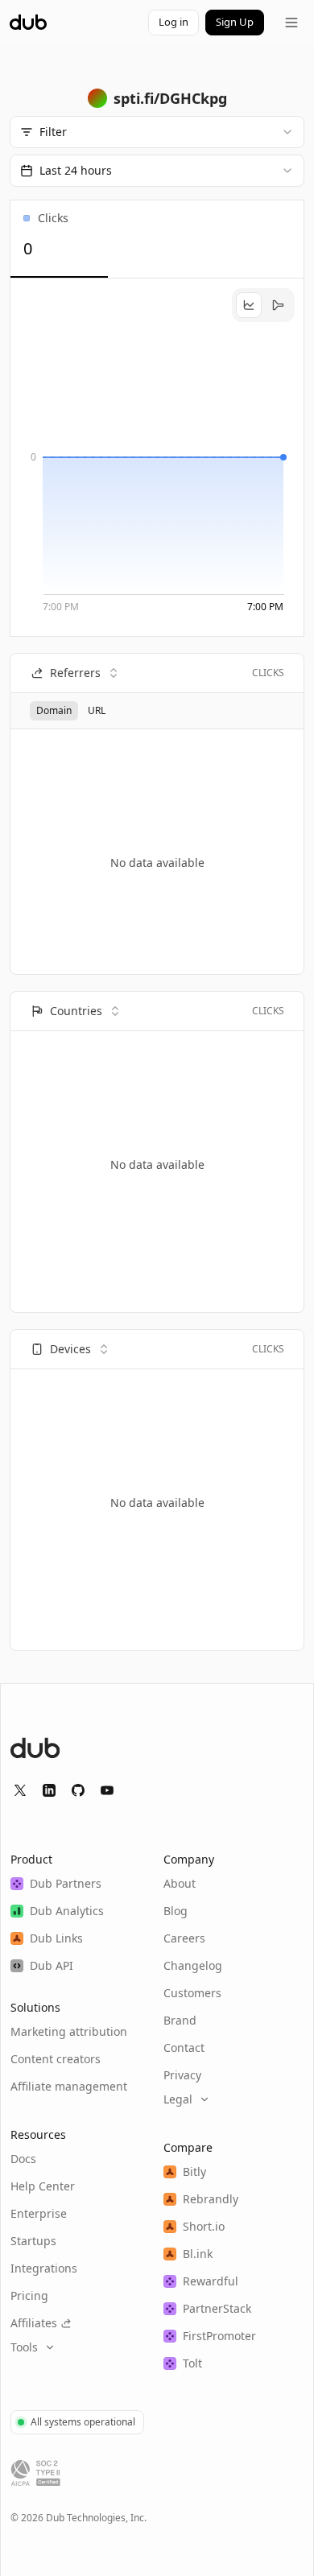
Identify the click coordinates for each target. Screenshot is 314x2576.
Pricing (29, 2295)
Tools (24, 2347)
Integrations (44, 2268)
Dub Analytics (67, 1911)
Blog (176, 1911)
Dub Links (56, 1938)
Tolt (192, 2363)
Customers (192, 1993)
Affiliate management (69, 2086)
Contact (184, 2048)
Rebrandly (211, 2199)
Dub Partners (66, 1883)
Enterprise (39, 2213)
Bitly (194, 2171)
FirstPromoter (219, 2336)
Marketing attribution (69, 2031)
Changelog (193, 1965)
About (180, 1883)
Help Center (43, 2186)
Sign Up (235, 22)
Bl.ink (198, 2254)
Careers (184, 1938)
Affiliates (34, 2323)
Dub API (52, 1965)
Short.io (204, 2226)
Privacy (182, 2075)
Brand (180, 2020)
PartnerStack (217, 2308)
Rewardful (211, 2281)
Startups (33, 2241)
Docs (23, 2159)
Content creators (56, 2059)
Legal (178, 2099)
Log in (174, 22)
